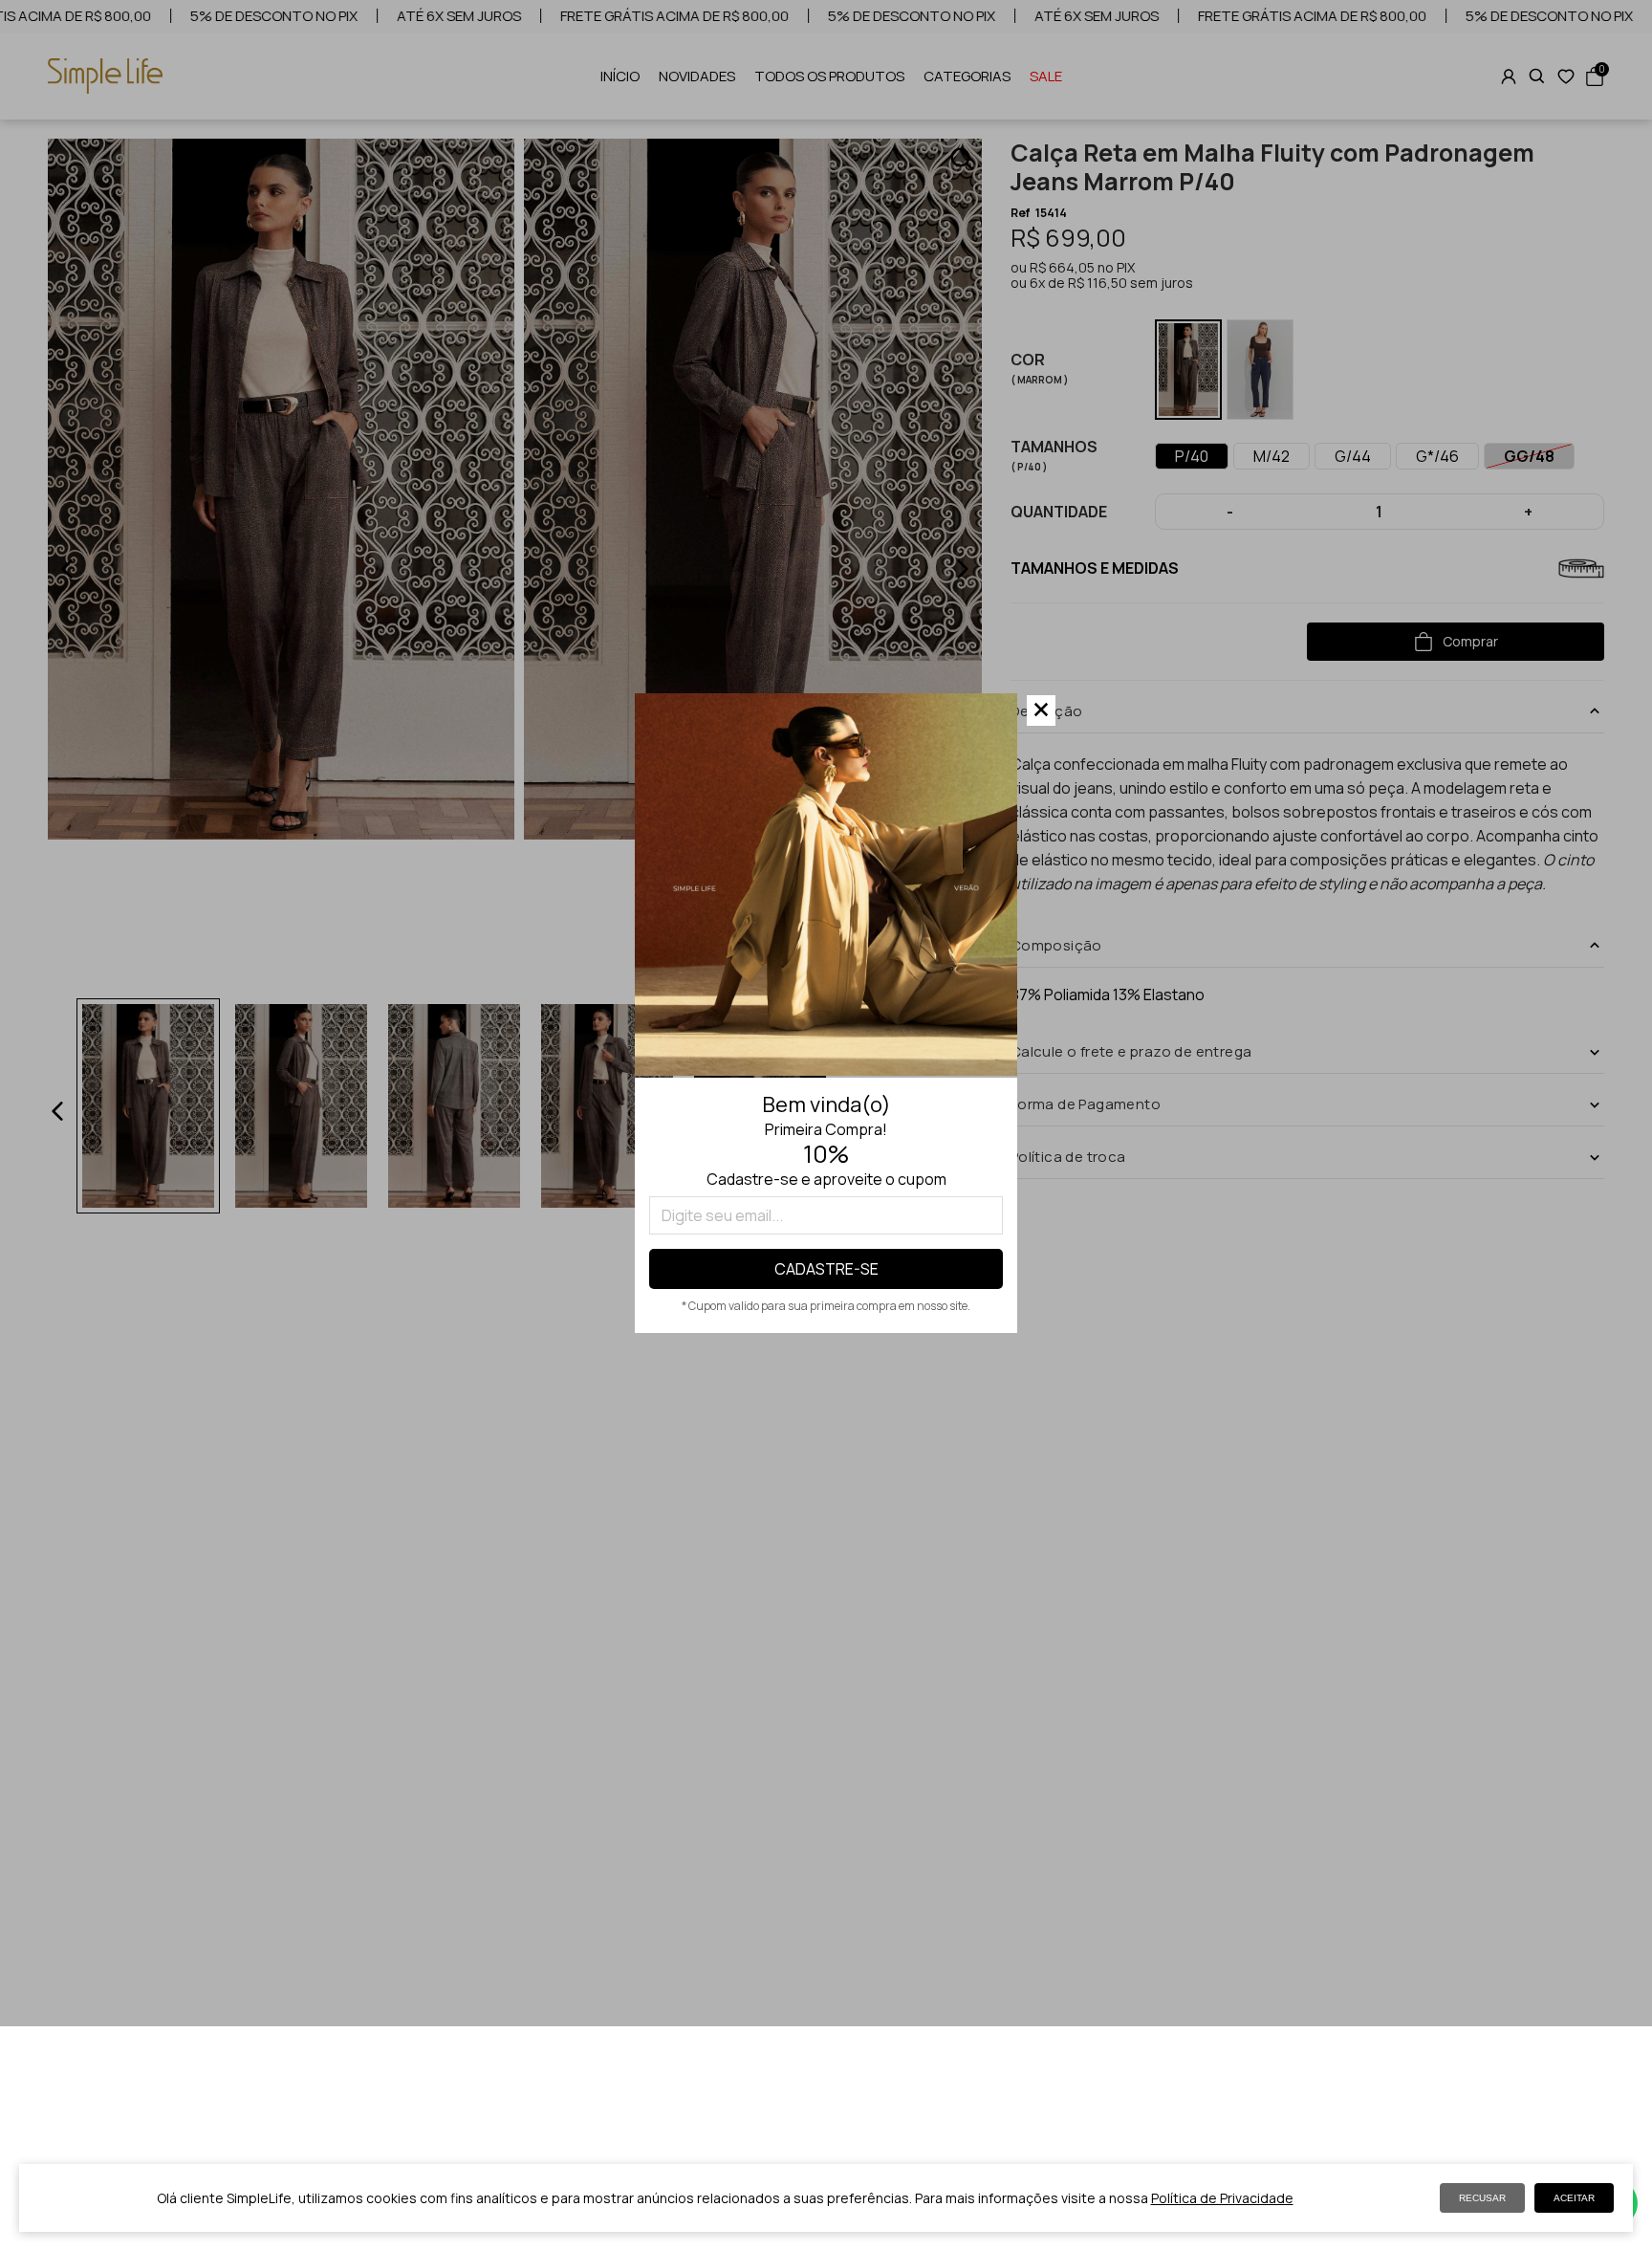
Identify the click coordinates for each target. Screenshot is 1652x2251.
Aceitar (1574, 2198)
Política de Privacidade (1222, 2198)
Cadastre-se (826, 1269)
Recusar (1482, 2198)
